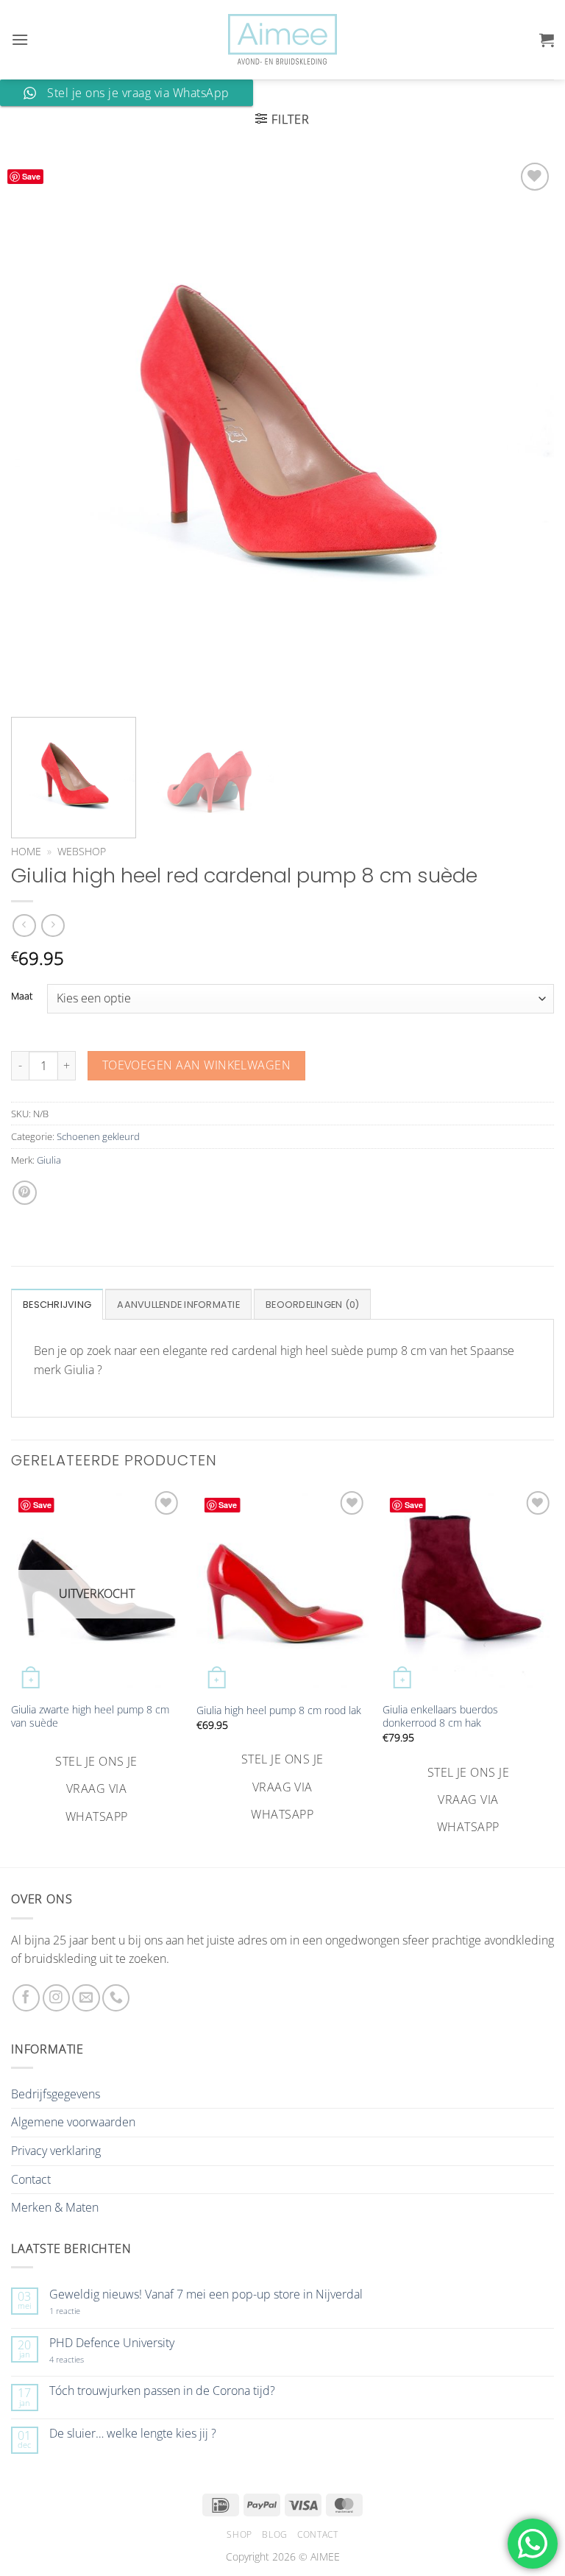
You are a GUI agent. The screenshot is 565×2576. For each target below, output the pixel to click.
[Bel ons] (116, 1998)
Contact (31, 2179)
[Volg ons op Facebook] (26, 1998)
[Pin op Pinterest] (25, 1193)
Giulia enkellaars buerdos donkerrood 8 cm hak (440, 1717)
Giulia (49, 1160)
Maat (22, 997)
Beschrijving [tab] (57, 1305)
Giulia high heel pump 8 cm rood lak (279, 1710)
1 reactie (81, 2311)
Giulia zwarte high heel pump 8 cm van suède (90, 1717)
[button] (20, 39)
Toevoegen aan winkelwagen (197, 1065)
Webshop (82, 851)
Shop (239, 2534)
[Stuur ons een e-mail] (86, 1998)
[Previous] (40, 431)
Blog (274, 2534)
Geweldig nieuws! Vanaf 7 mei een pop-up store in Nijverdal (206, 2294)
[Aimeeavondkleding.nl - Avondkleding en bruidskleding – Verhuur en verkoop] (282, 40)
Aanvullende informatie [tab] (178, 1305)
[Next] (525, 431)
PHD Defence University (112, 2343)
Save (31, 176)
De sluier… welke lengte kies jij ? (133, 2434)
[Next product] (24, 926)
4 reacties (84, 2359)
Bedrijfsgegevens (56, 2094)
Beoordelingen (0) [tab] (312, 1305)
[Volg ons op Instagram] (56, 1998)
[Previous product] (53, 926)
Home (26, 851)
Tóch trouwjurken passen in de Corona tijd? (162, 2391)
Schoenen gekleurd (98, 1136)
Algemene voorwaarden (73, 2122)
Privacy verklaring (56, 2151)
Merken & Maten (55, 2207)
